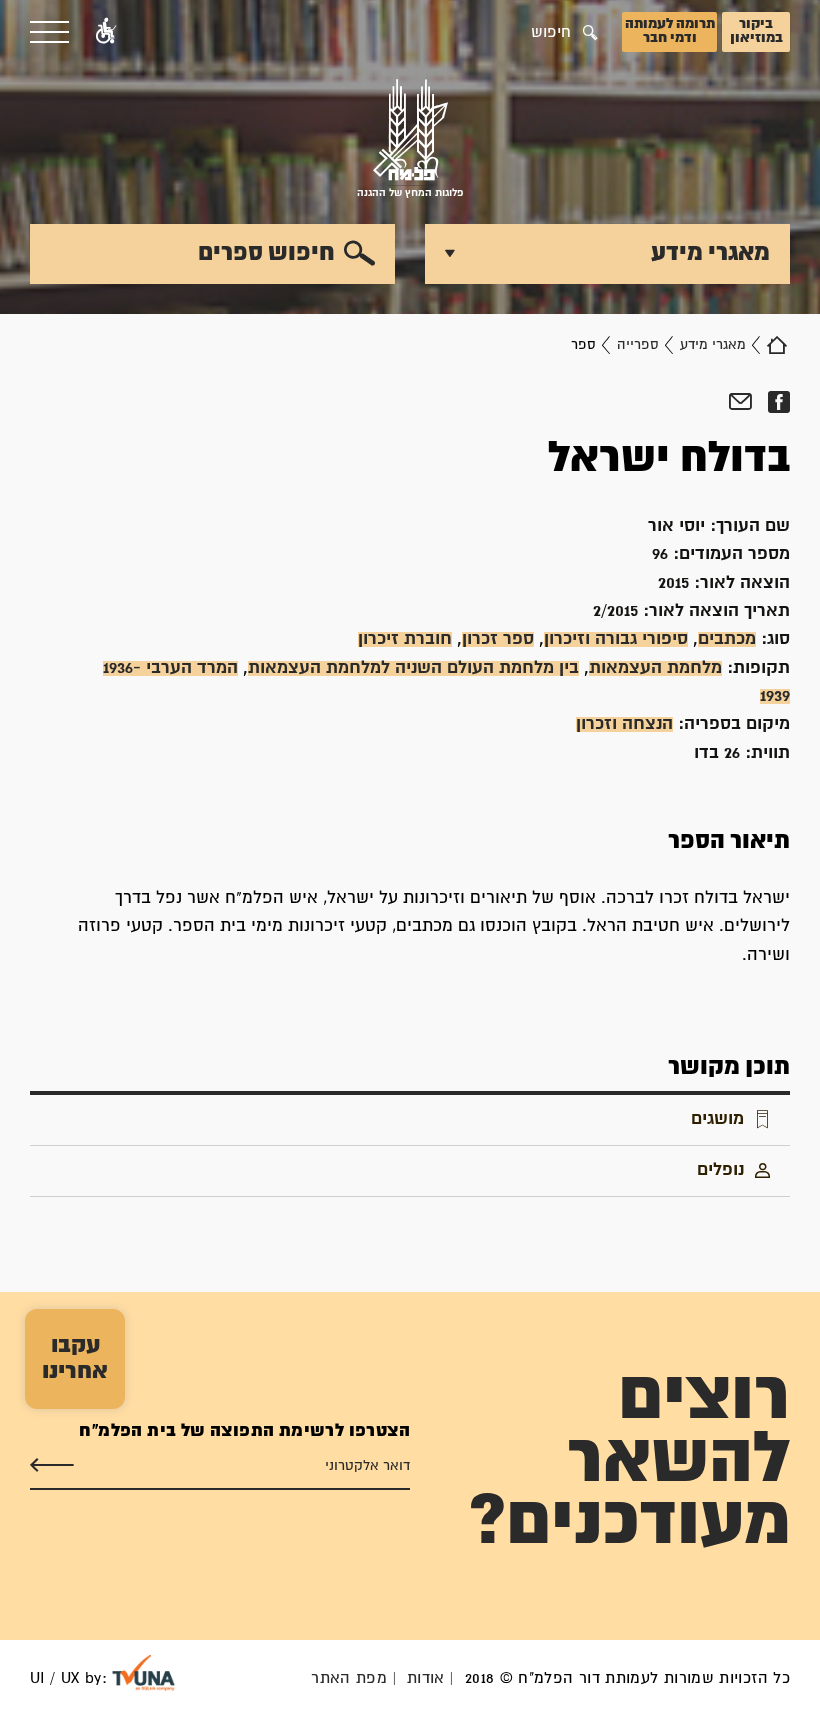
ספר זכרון (498, 639)
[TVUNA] (143, 1673)
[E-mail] (740, 402)
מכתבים (727, 639)
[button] (106, 32)
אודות (426, 1678)
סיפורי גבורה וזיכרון (616, 639)
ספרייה (638, 345)
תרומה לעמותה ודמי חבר (670, 31)
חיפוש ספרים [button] (266, 253)
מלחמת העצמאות (655, 668)
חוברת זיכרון (405, 639)
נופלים (720, 1170)
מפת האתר (349, 1678)
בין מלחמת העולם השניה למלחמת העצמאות (413, 668)
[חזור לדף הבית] (777, 345)
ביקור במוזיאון (756, 31)
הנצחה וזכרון (624, 724)
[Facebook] (778, 402)
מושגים (717, 1119)
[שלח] (52, 1466)
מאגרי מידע (713, 345)
